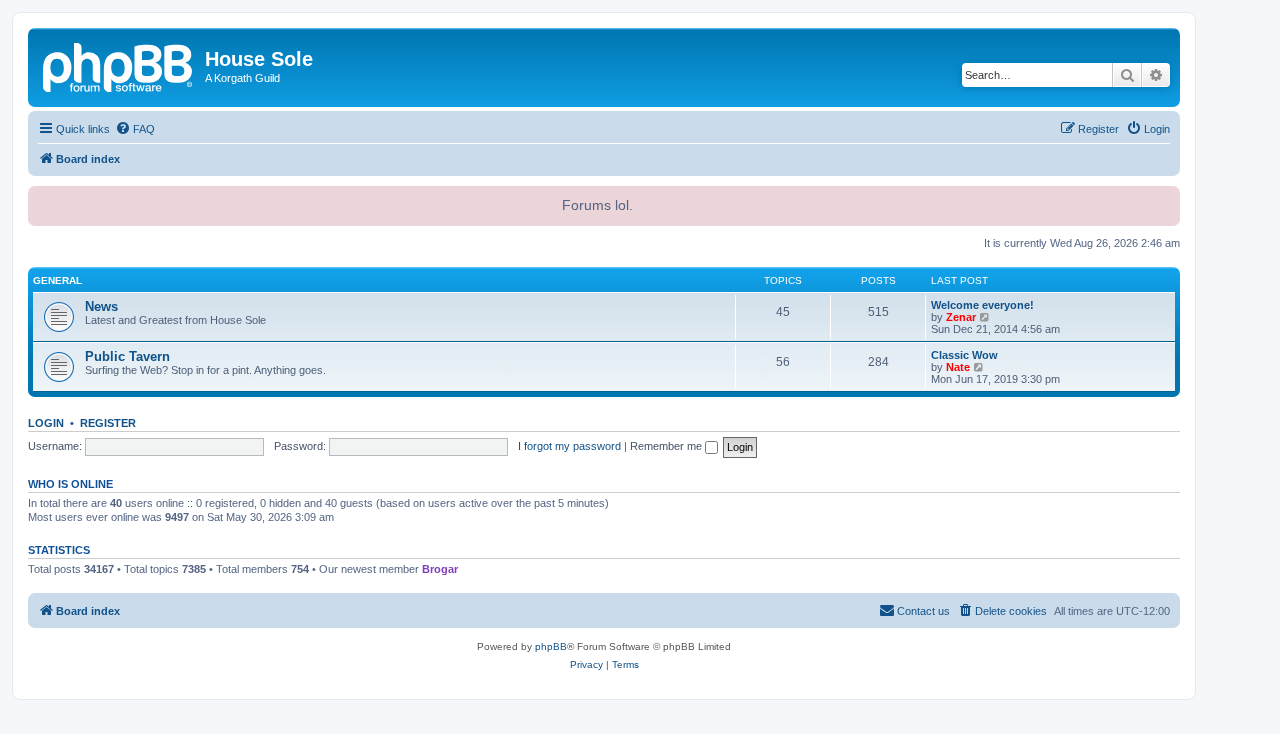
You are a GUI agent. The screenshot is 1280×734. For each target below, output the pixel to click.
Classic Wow (964, 355)
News (101, 306)
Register (108, 423)
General (57, 280)
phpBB (551, 646)
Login (46, 423)
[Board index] (119, 65)
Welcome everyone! (982, 305)
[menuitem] (135, 129)
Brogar (440, 569)
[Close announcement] (1163, 199)
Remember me (667, 446)
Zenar (961, 317)
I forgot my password (569, 446)
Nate (958, 367)
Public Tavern (127, 356)
